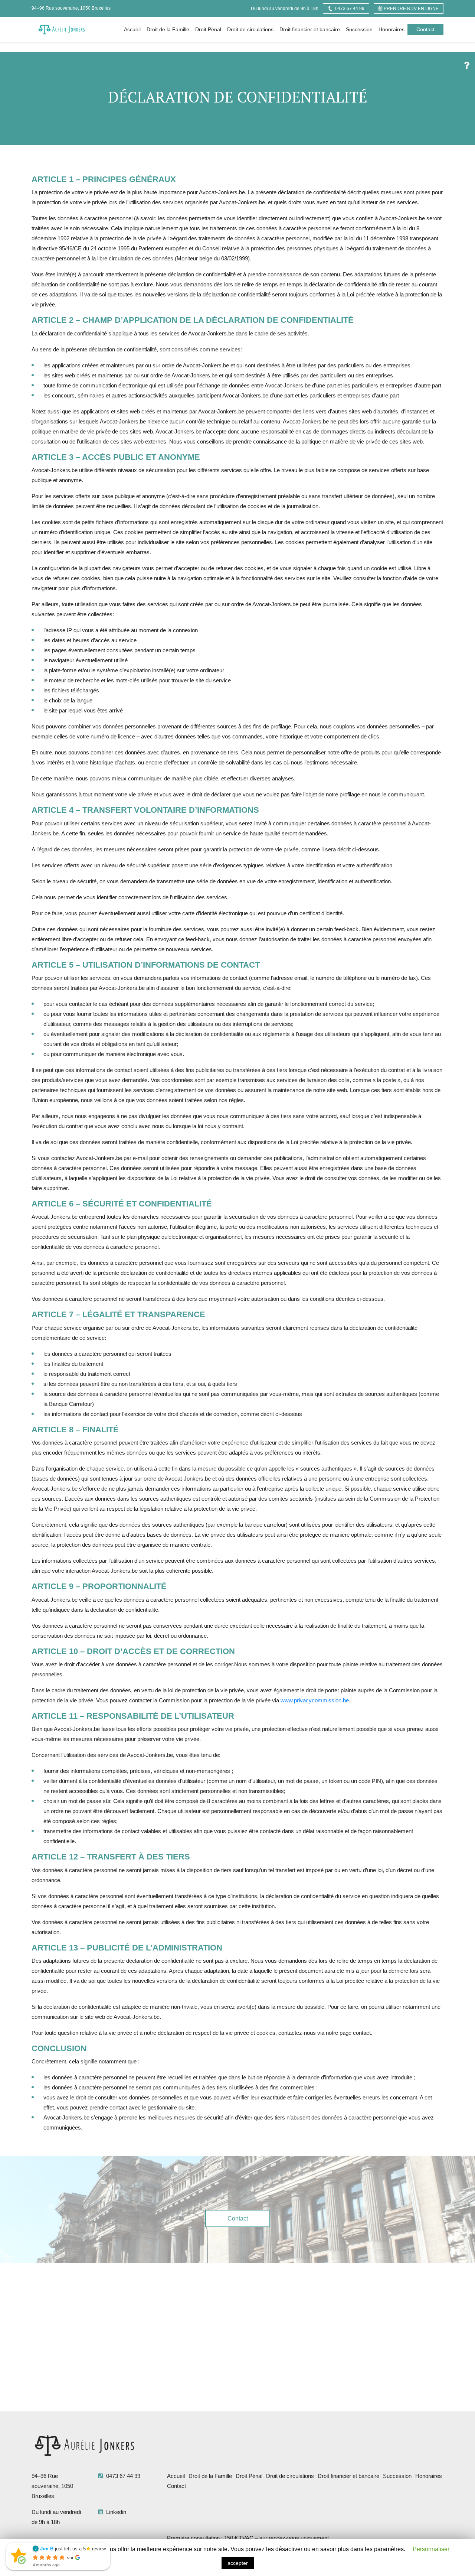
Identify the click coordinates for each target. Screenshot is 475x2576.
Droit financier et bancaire (310, 29)
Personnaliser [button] (431, 2549)
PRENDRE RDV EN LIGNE (411, 9)
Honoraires (392, 29)
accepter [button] (238, 2563)
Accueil (132, 29)
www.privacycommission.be (315, 1700)
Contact (425, 29)
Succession (359, 29)
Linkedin (115, 2512)
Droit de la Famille (168, 29)
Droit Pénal (208, 29)
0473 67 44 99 (350, 9)
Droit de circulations (250, 29)
